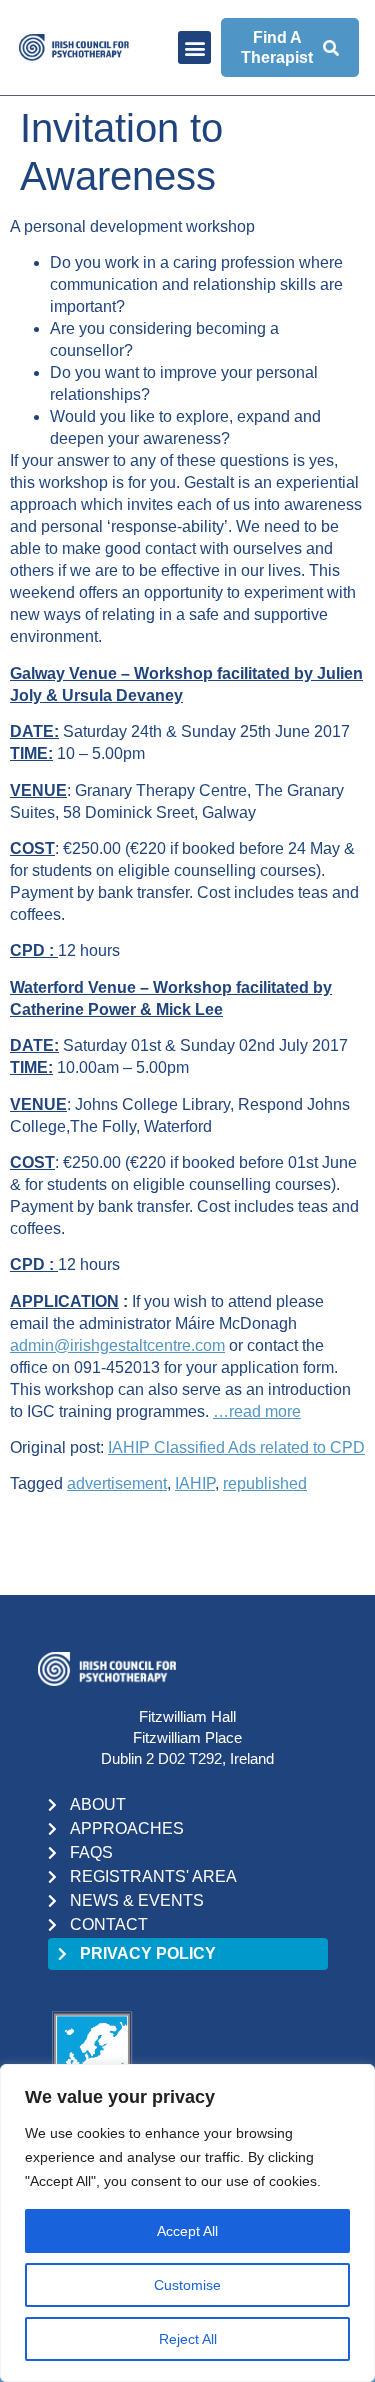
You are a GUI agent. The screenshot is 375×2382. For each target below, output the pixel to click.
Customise (187, 2285)
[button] (194, 47)
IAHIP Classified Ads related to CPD (236, 1447)
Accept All (187, 2231)
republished (265, 1483)
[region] (187, 2223)
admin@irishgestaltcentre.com (117, 1345)
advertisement (117, 1483)
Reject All (188, 2339)
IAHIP (195, 1483)
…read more (257, 1411)
